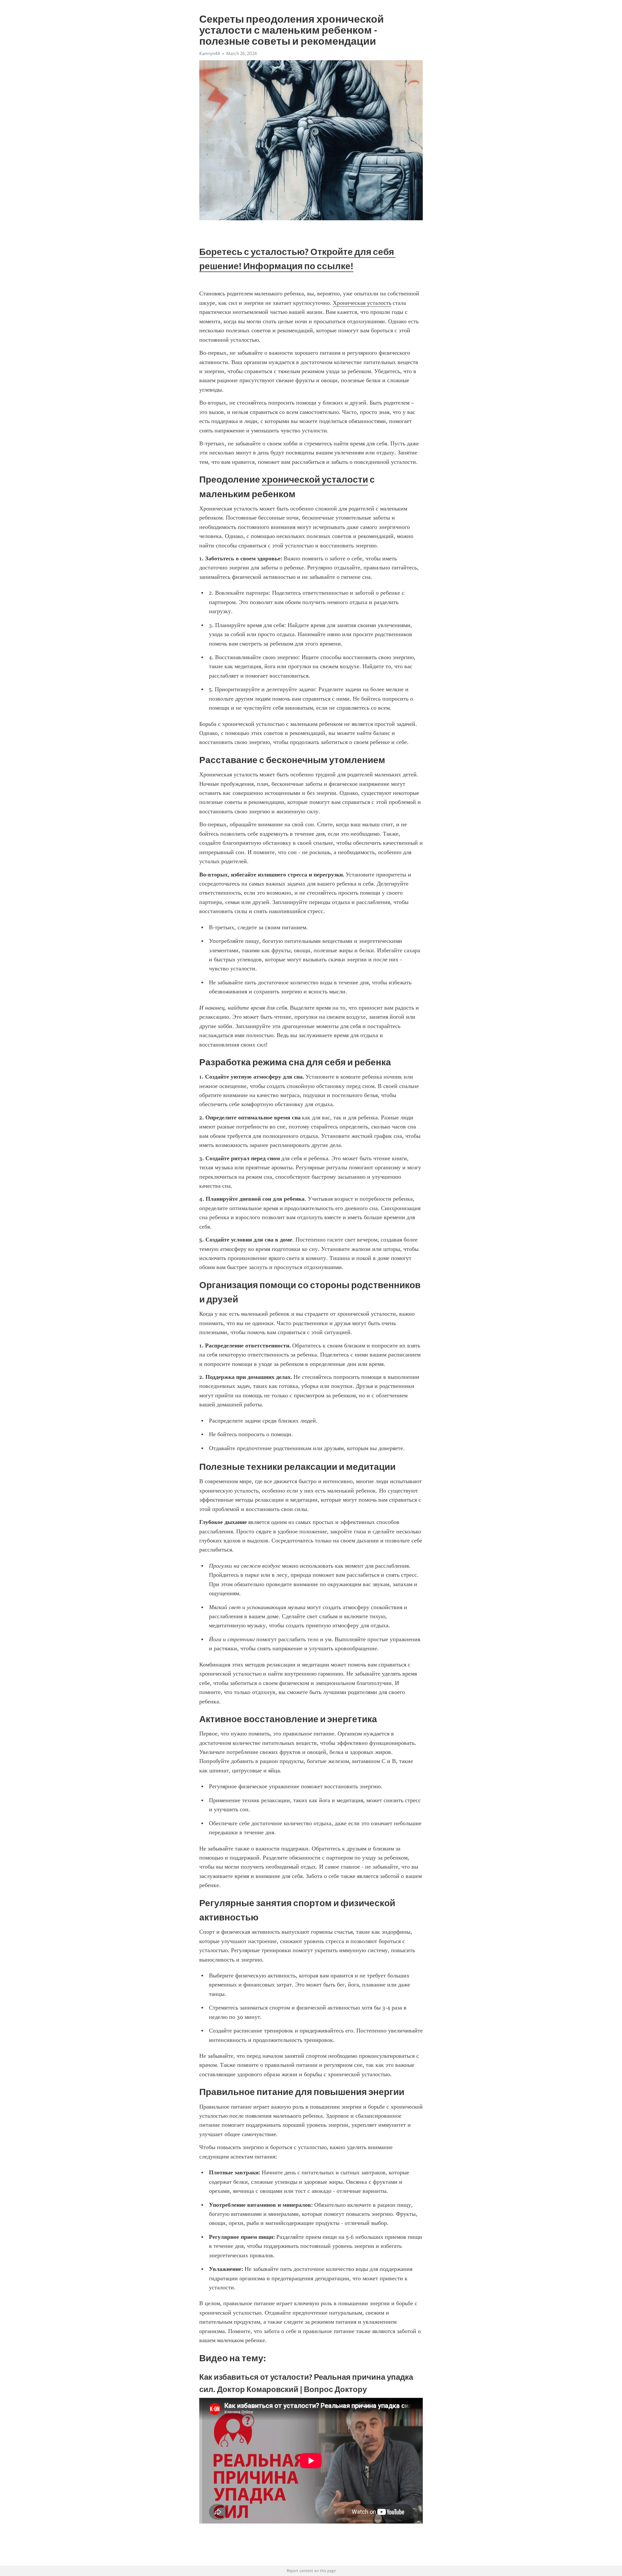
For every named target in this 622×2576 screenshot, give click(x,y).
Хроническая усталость (362, 303)
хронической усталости (315, 479)
